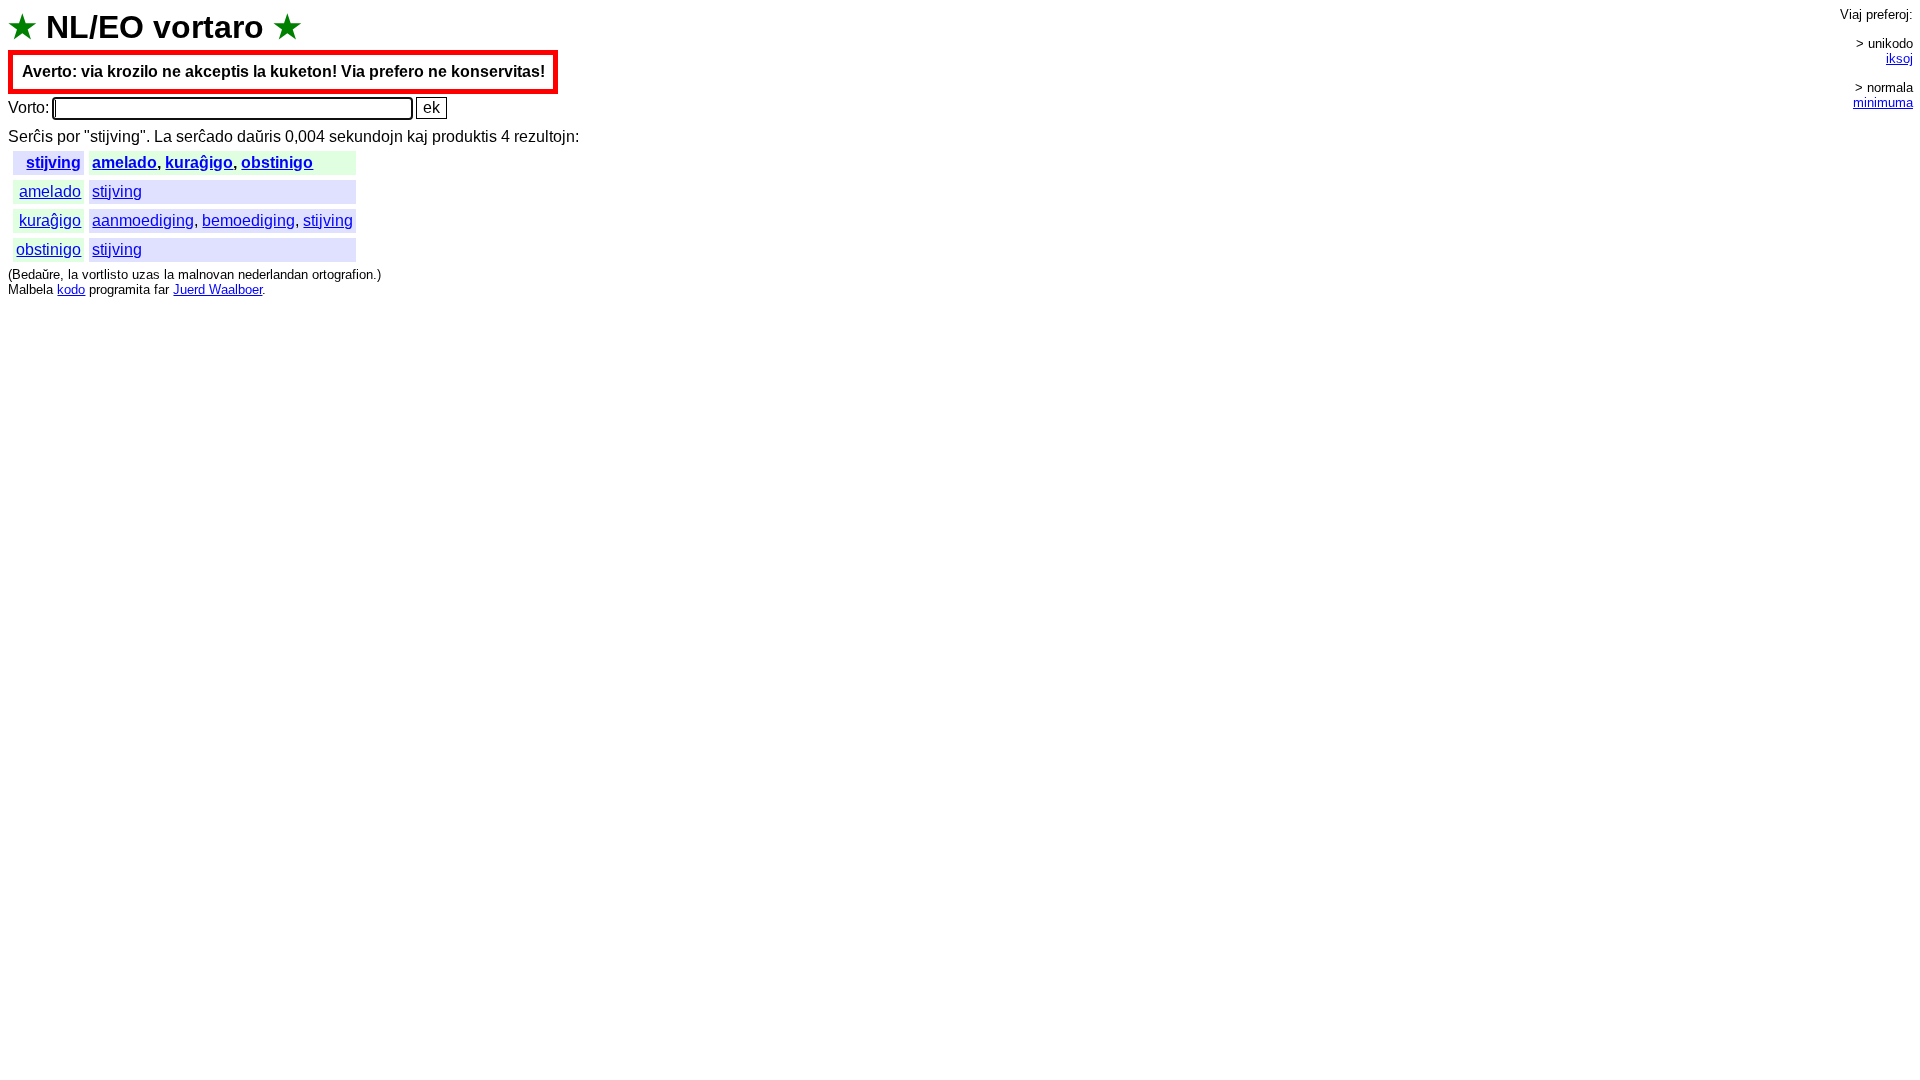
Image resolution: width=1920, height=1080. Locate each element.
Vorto (26, 107)
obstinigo (277, 162)
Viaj (1851, 14)
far (161, 289)
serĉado (204, 136)
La (163, 136)
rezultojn (544, 136)
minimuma (1883, 102)
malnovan (206, 274)
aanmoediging (143, 220)
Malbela (30, 289)
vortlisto (105, 274)
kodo (71, 289)
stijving (53, 162)
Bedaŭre (36, 274)
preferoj (1887, 14)
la (73, 274)
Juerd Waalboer (217, 289)
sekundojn (366, 136)
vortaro (208, 27)
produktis (464, 136)
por (68, 136)
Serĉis (30, 136)
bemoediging (248, 220)
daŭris (259, 136)
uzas (146, 274)
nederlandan (273, 274)
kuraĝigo (199, 162)
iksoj (1899, 58)
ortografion (342, 274)
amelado (124, 162)
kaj (417, 136)
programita (119, 289)
